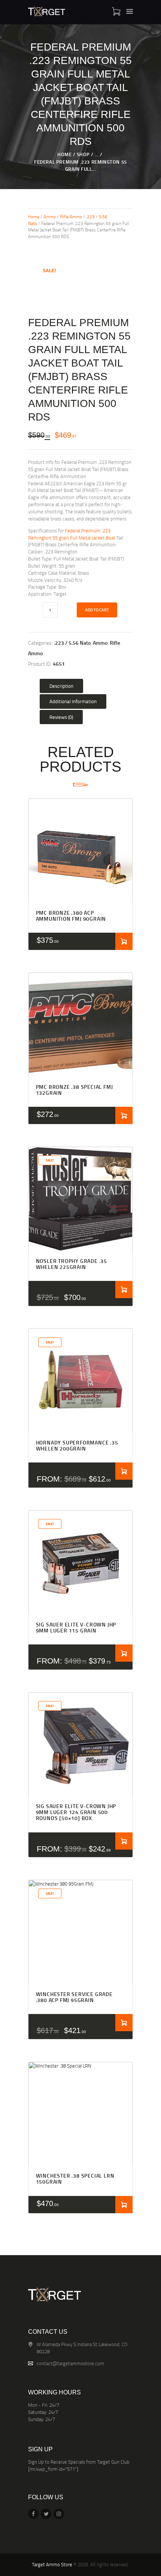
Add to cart (97, 610)
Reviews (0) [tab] (61, 717)
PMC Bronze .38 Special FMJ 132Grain (75, 1090)
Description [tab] (61, 686)
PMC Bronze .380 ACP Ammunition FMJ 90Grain (71, 916)
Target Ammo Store (52, 2564)
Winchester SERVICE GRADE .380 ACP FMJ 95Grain (74, 1997)
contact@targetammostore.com (70, 2363)
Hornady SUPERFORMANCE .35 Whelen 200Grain (77, 1446)
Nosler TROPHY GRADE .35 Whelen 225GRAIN (72, 1264)
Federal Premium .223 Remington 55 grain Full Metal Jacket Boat (72, 534)
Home (64, 154)
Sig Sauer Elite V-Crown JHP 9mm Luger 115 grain (76, 1628)
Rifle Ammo (71, 217)
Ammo (50, 217)
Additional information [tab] (73, 701)
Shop (83, 154)
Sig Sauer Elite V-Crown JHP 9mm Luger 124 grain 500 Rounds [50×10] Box (76, 1812)
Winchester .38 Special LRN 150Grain (75, 2179)
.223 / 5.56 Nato (72, 643)
